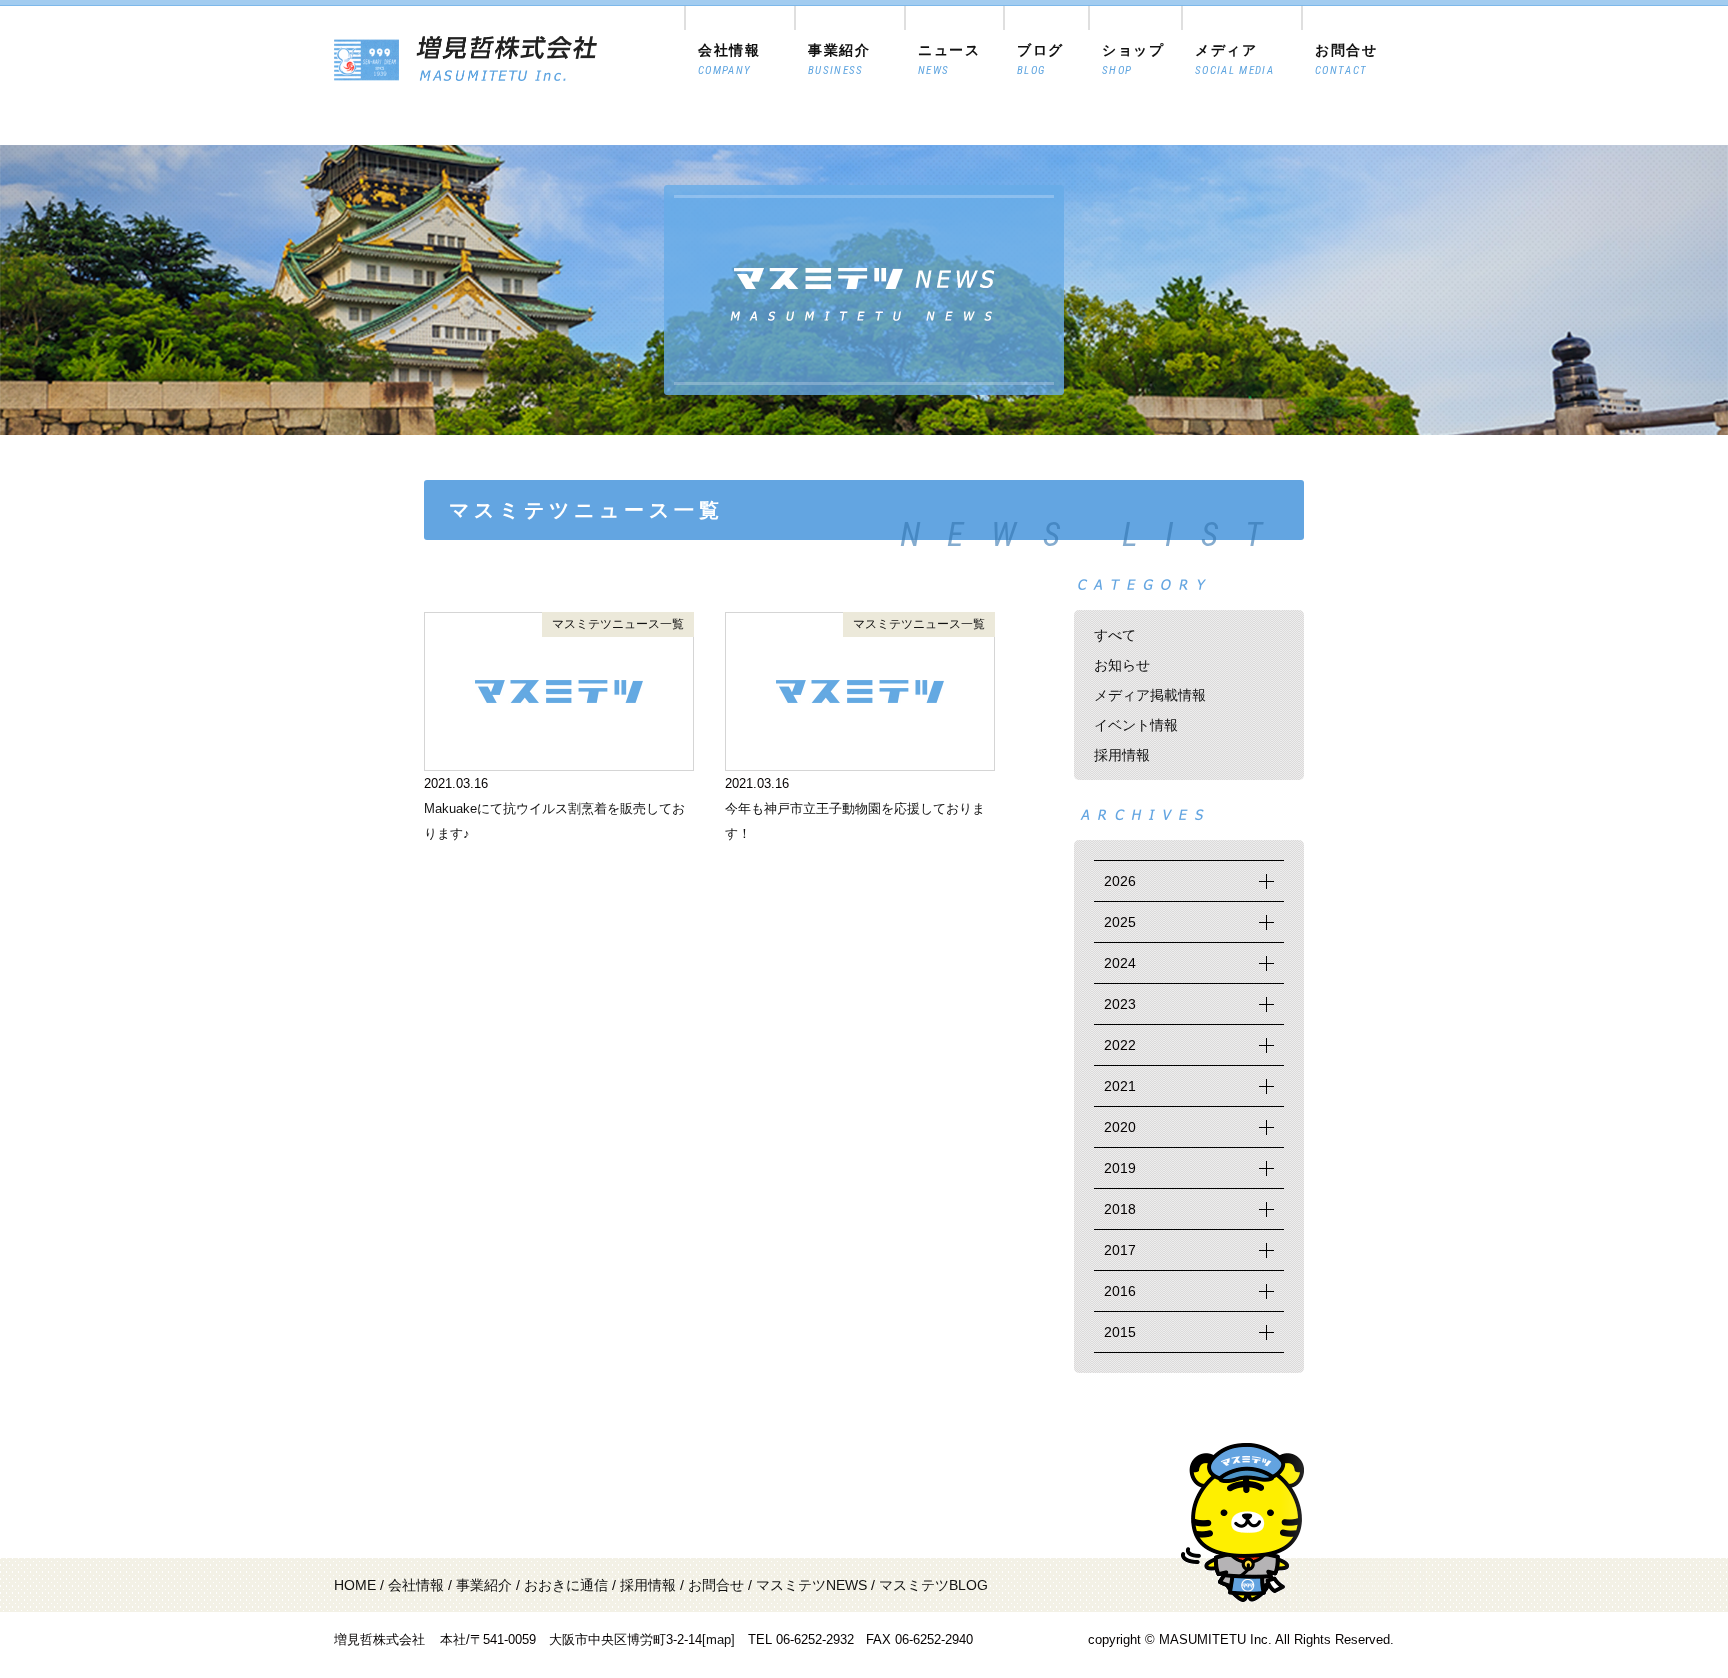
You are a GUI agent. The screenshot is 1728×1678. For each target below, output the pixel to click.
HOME (355, 1585)
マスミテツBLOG (933, 1585)
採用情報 (1122, 755)
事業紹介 (484, 1585)
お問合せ (716, 1585)
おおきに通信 (566, 1585)
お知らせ (1122, 665)
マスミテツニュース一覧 (618, 624)
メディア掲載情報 (1150, 695)
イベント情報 (1136, 725)
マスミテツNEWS (811, 1585)
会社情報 (416, 1585)
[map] (718, 1639)
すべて (1115, 635)
